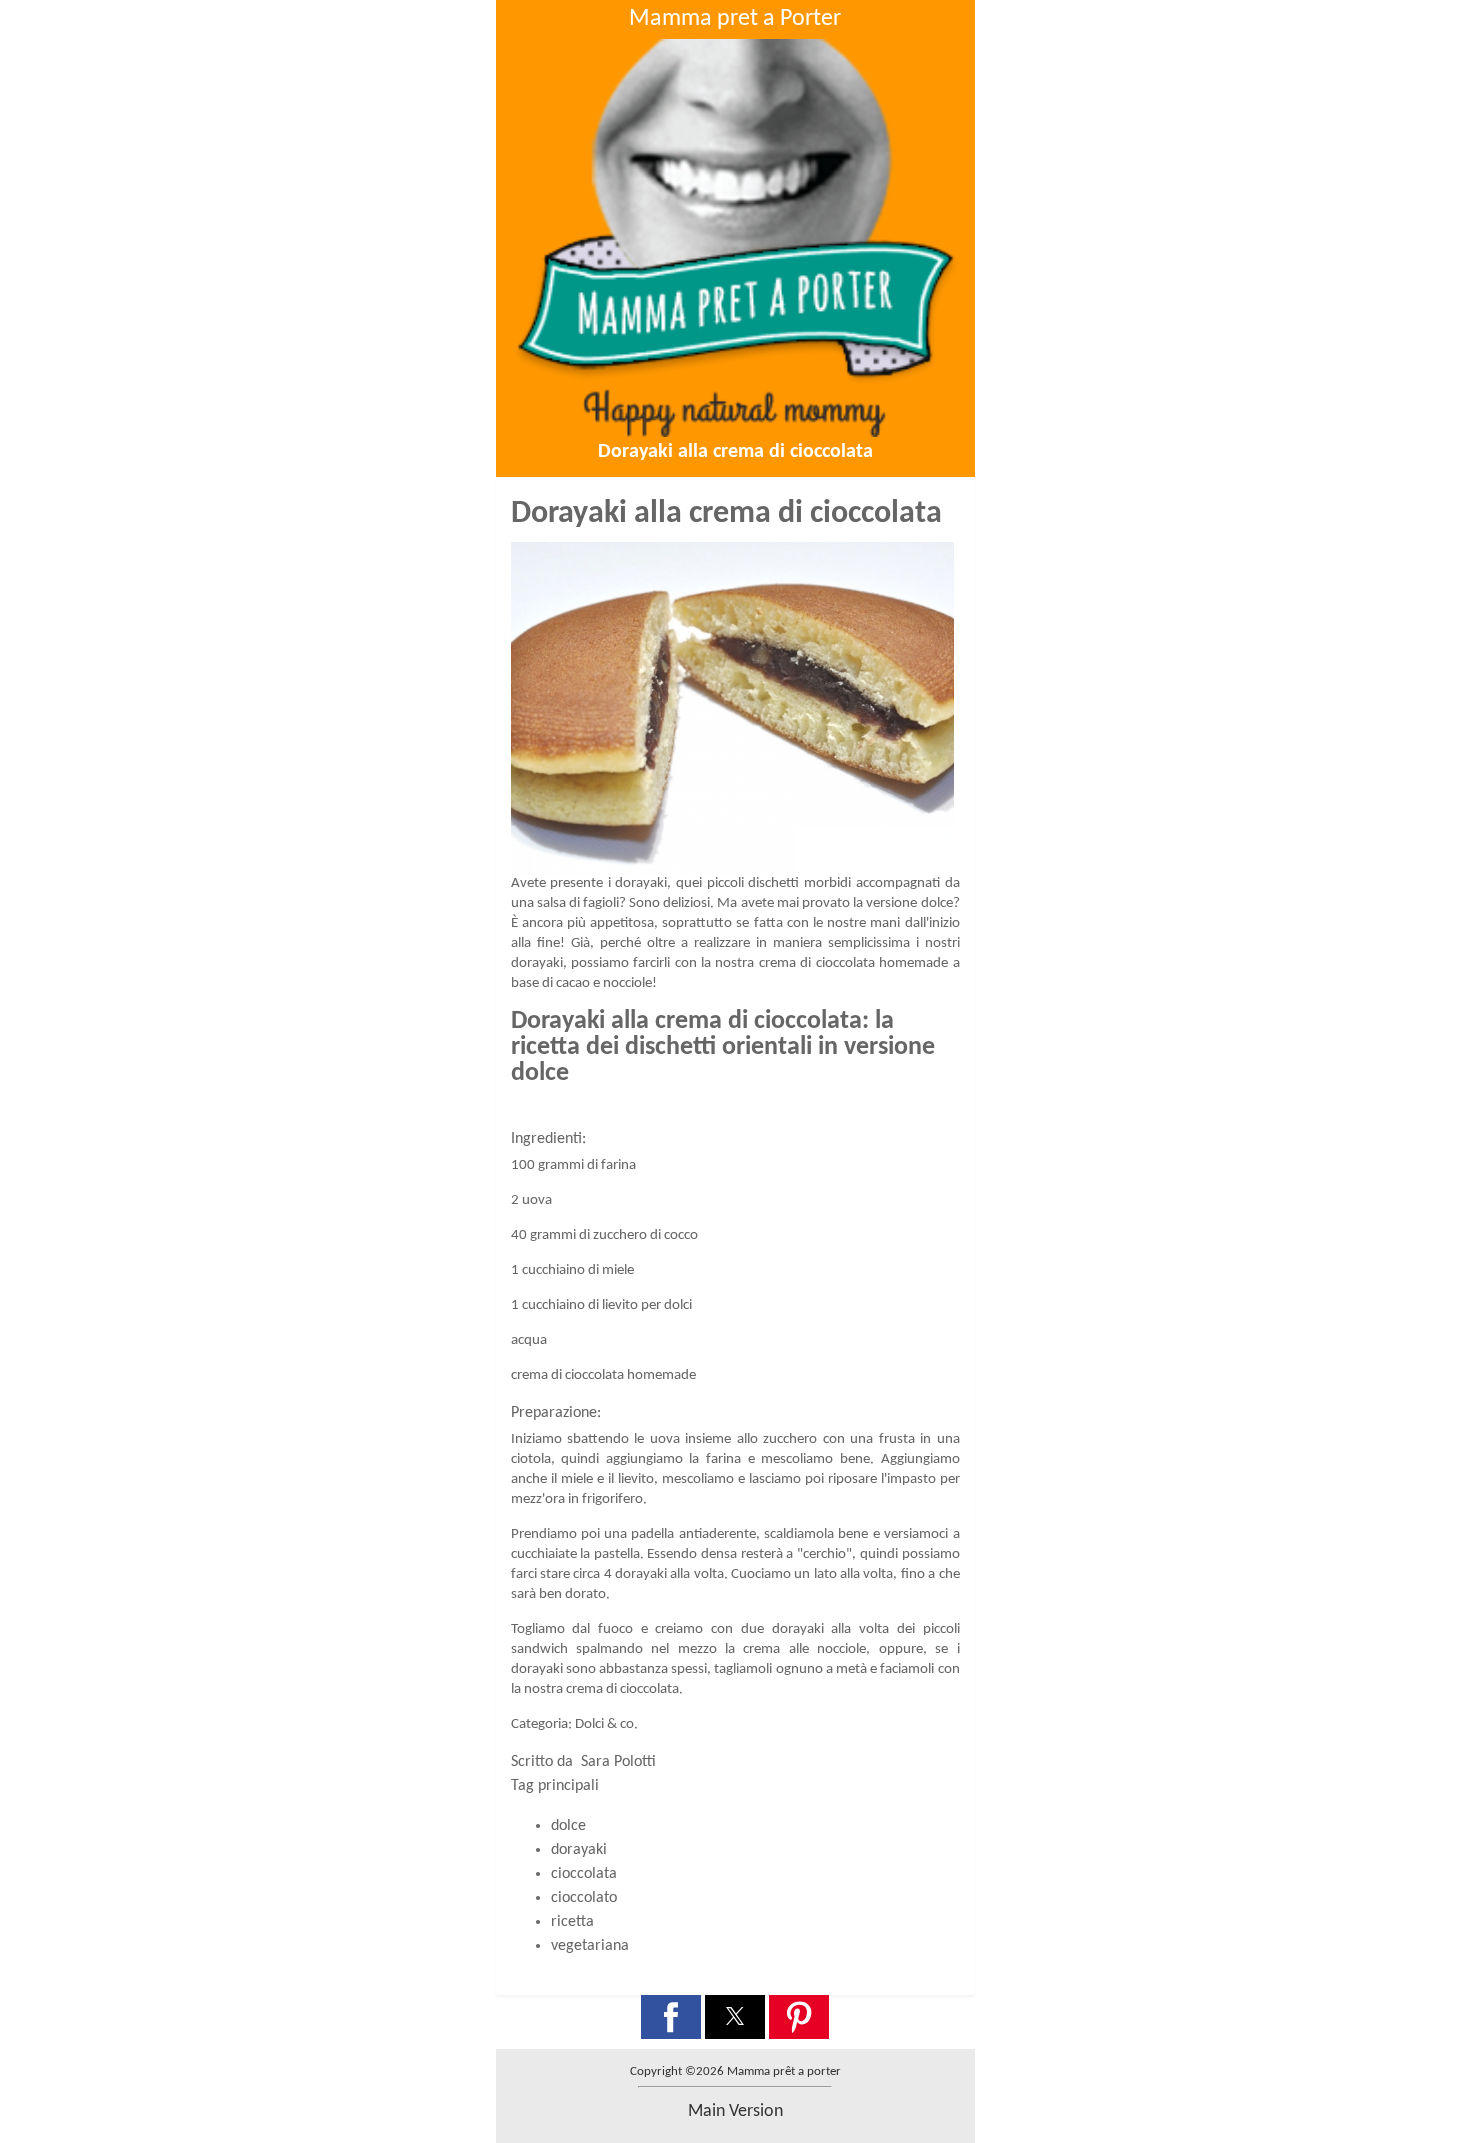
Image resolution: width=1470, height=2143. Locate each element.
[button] (671, 2017)
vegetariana (590, 1946)
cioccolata (584, 1874)
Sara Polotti (618, 1762)
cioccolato (584, 1898)
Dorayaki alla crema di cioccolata (735, 452)
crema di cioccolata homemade (853, 963)
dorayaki (579, 1850)
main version (735, 2111)
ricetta (572, 1922)
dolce (568, 1826)
